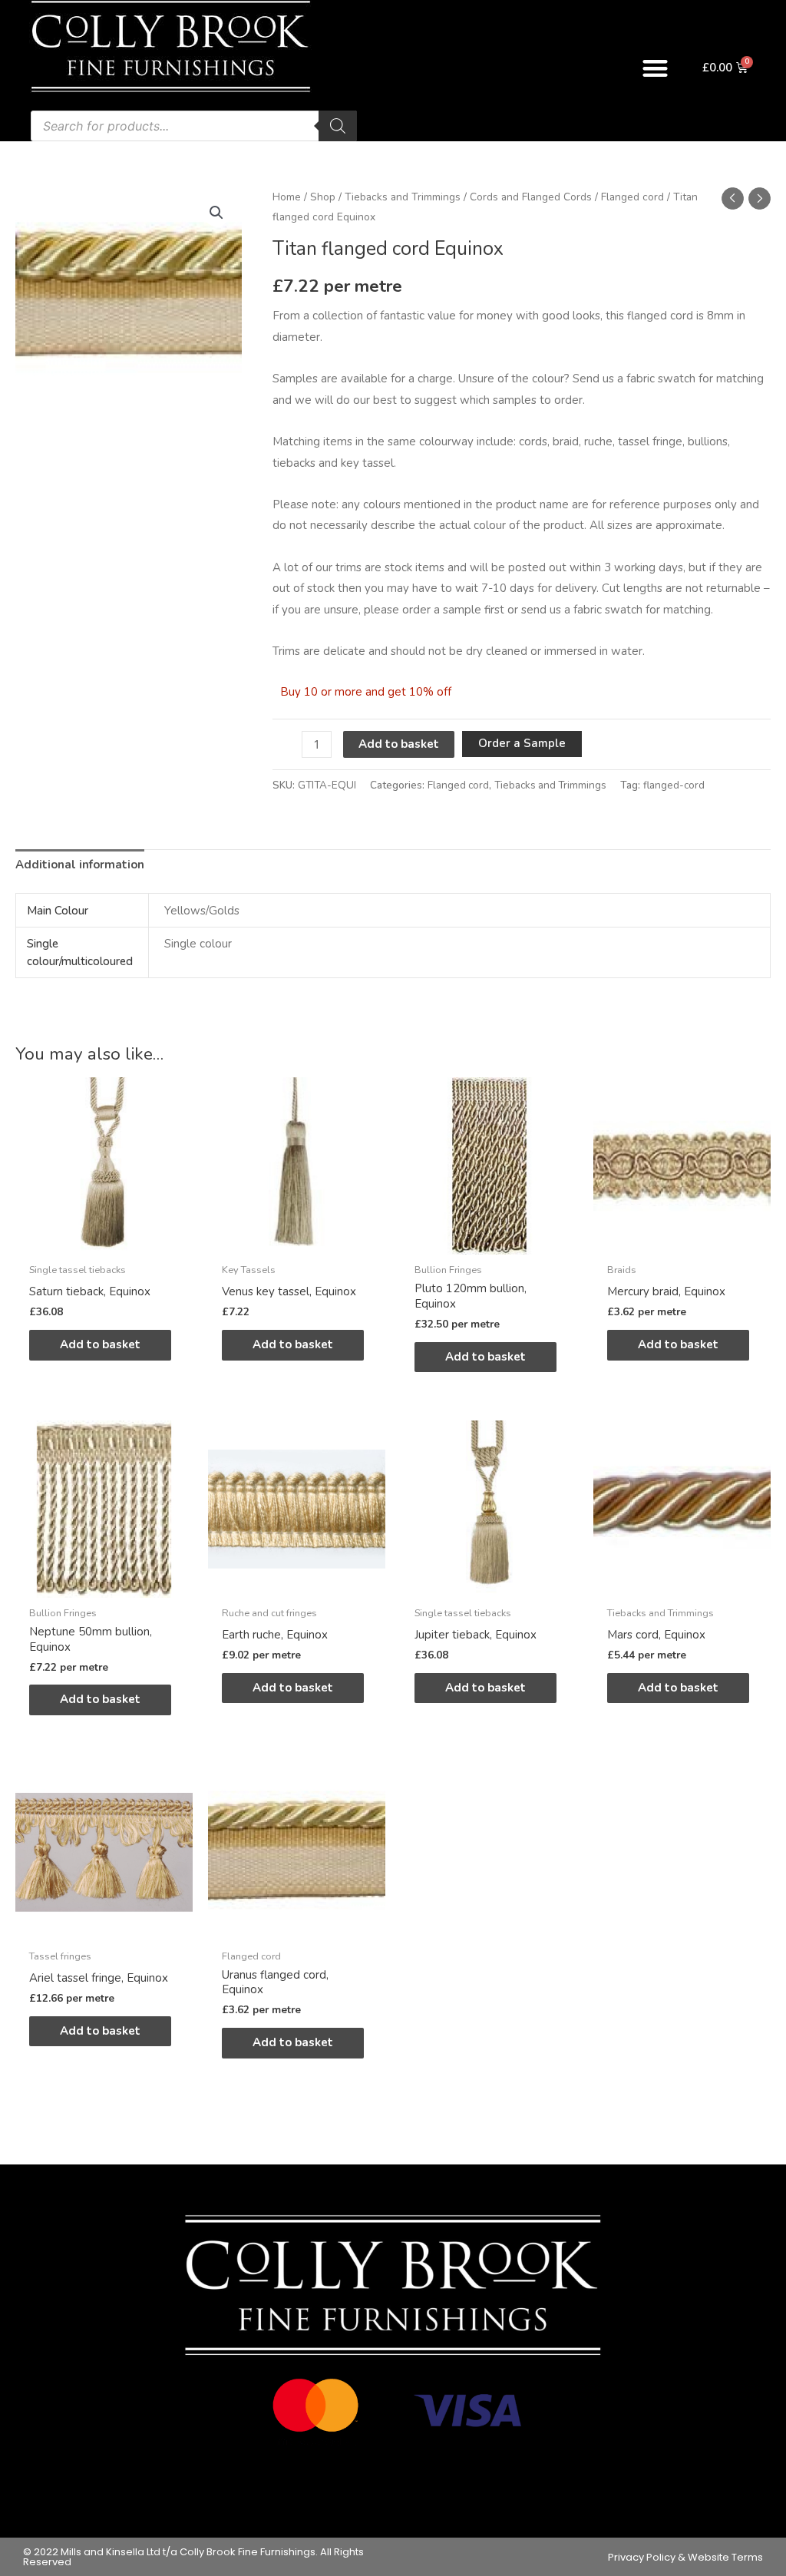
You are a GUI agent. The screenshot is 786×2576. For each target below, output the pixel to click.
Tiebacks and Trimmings (403, 197)
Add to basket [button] (100, 1344)
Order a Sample (522, 743)
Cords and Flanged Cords (531, 197)
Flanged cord (632, 197)
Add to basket (399, 744)
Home (287, 197)
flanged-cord (674, 785)
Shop (323, 197)
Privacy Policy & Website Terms (685, 2557)
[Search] (338, 126)
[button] (655, 68)
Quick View (104, 1242)
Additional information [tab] (80, 865)
